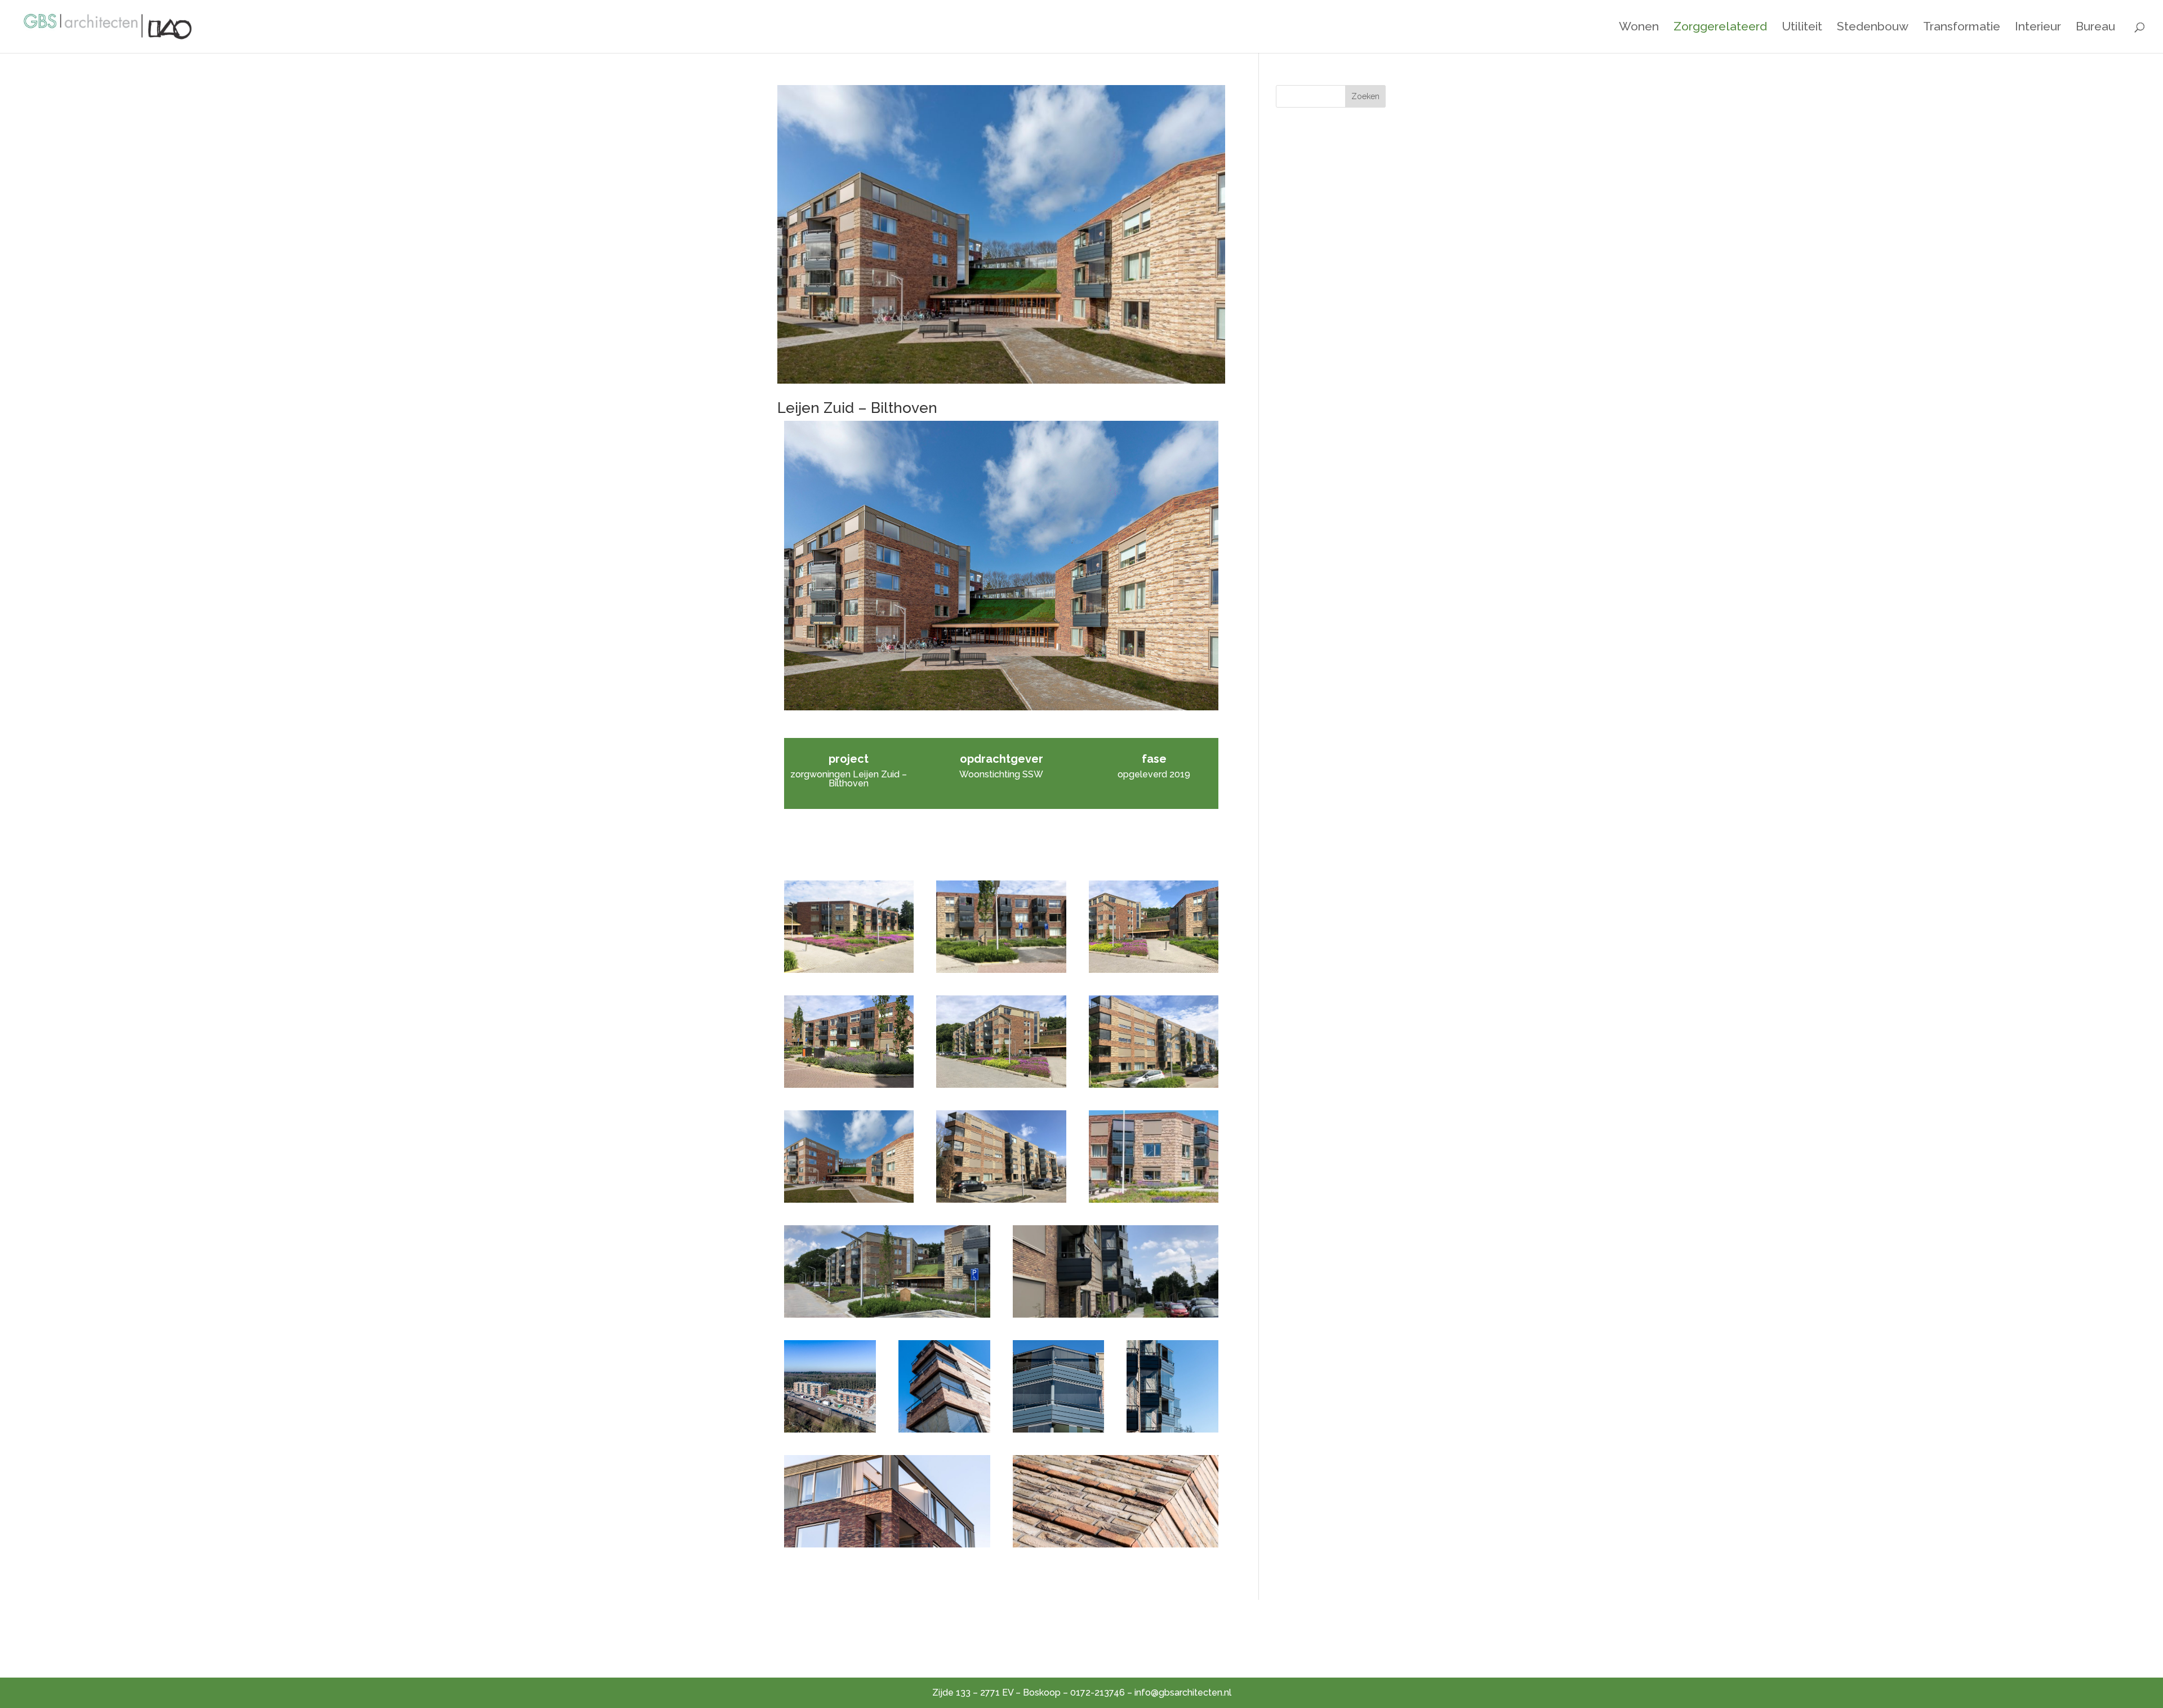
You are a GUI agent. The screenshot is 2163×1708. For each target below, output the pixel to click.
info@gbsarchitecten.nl (1183, 1693)
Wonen (1639, 28)
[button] (849, 927)
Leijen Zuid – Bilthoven (857, 408)
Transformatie (1962, 28)
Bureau (2095, 28)
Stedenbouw (1873, 28)
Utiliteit (1802, 28)
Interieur (2038, 28)
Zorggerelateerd (1720, 28)
